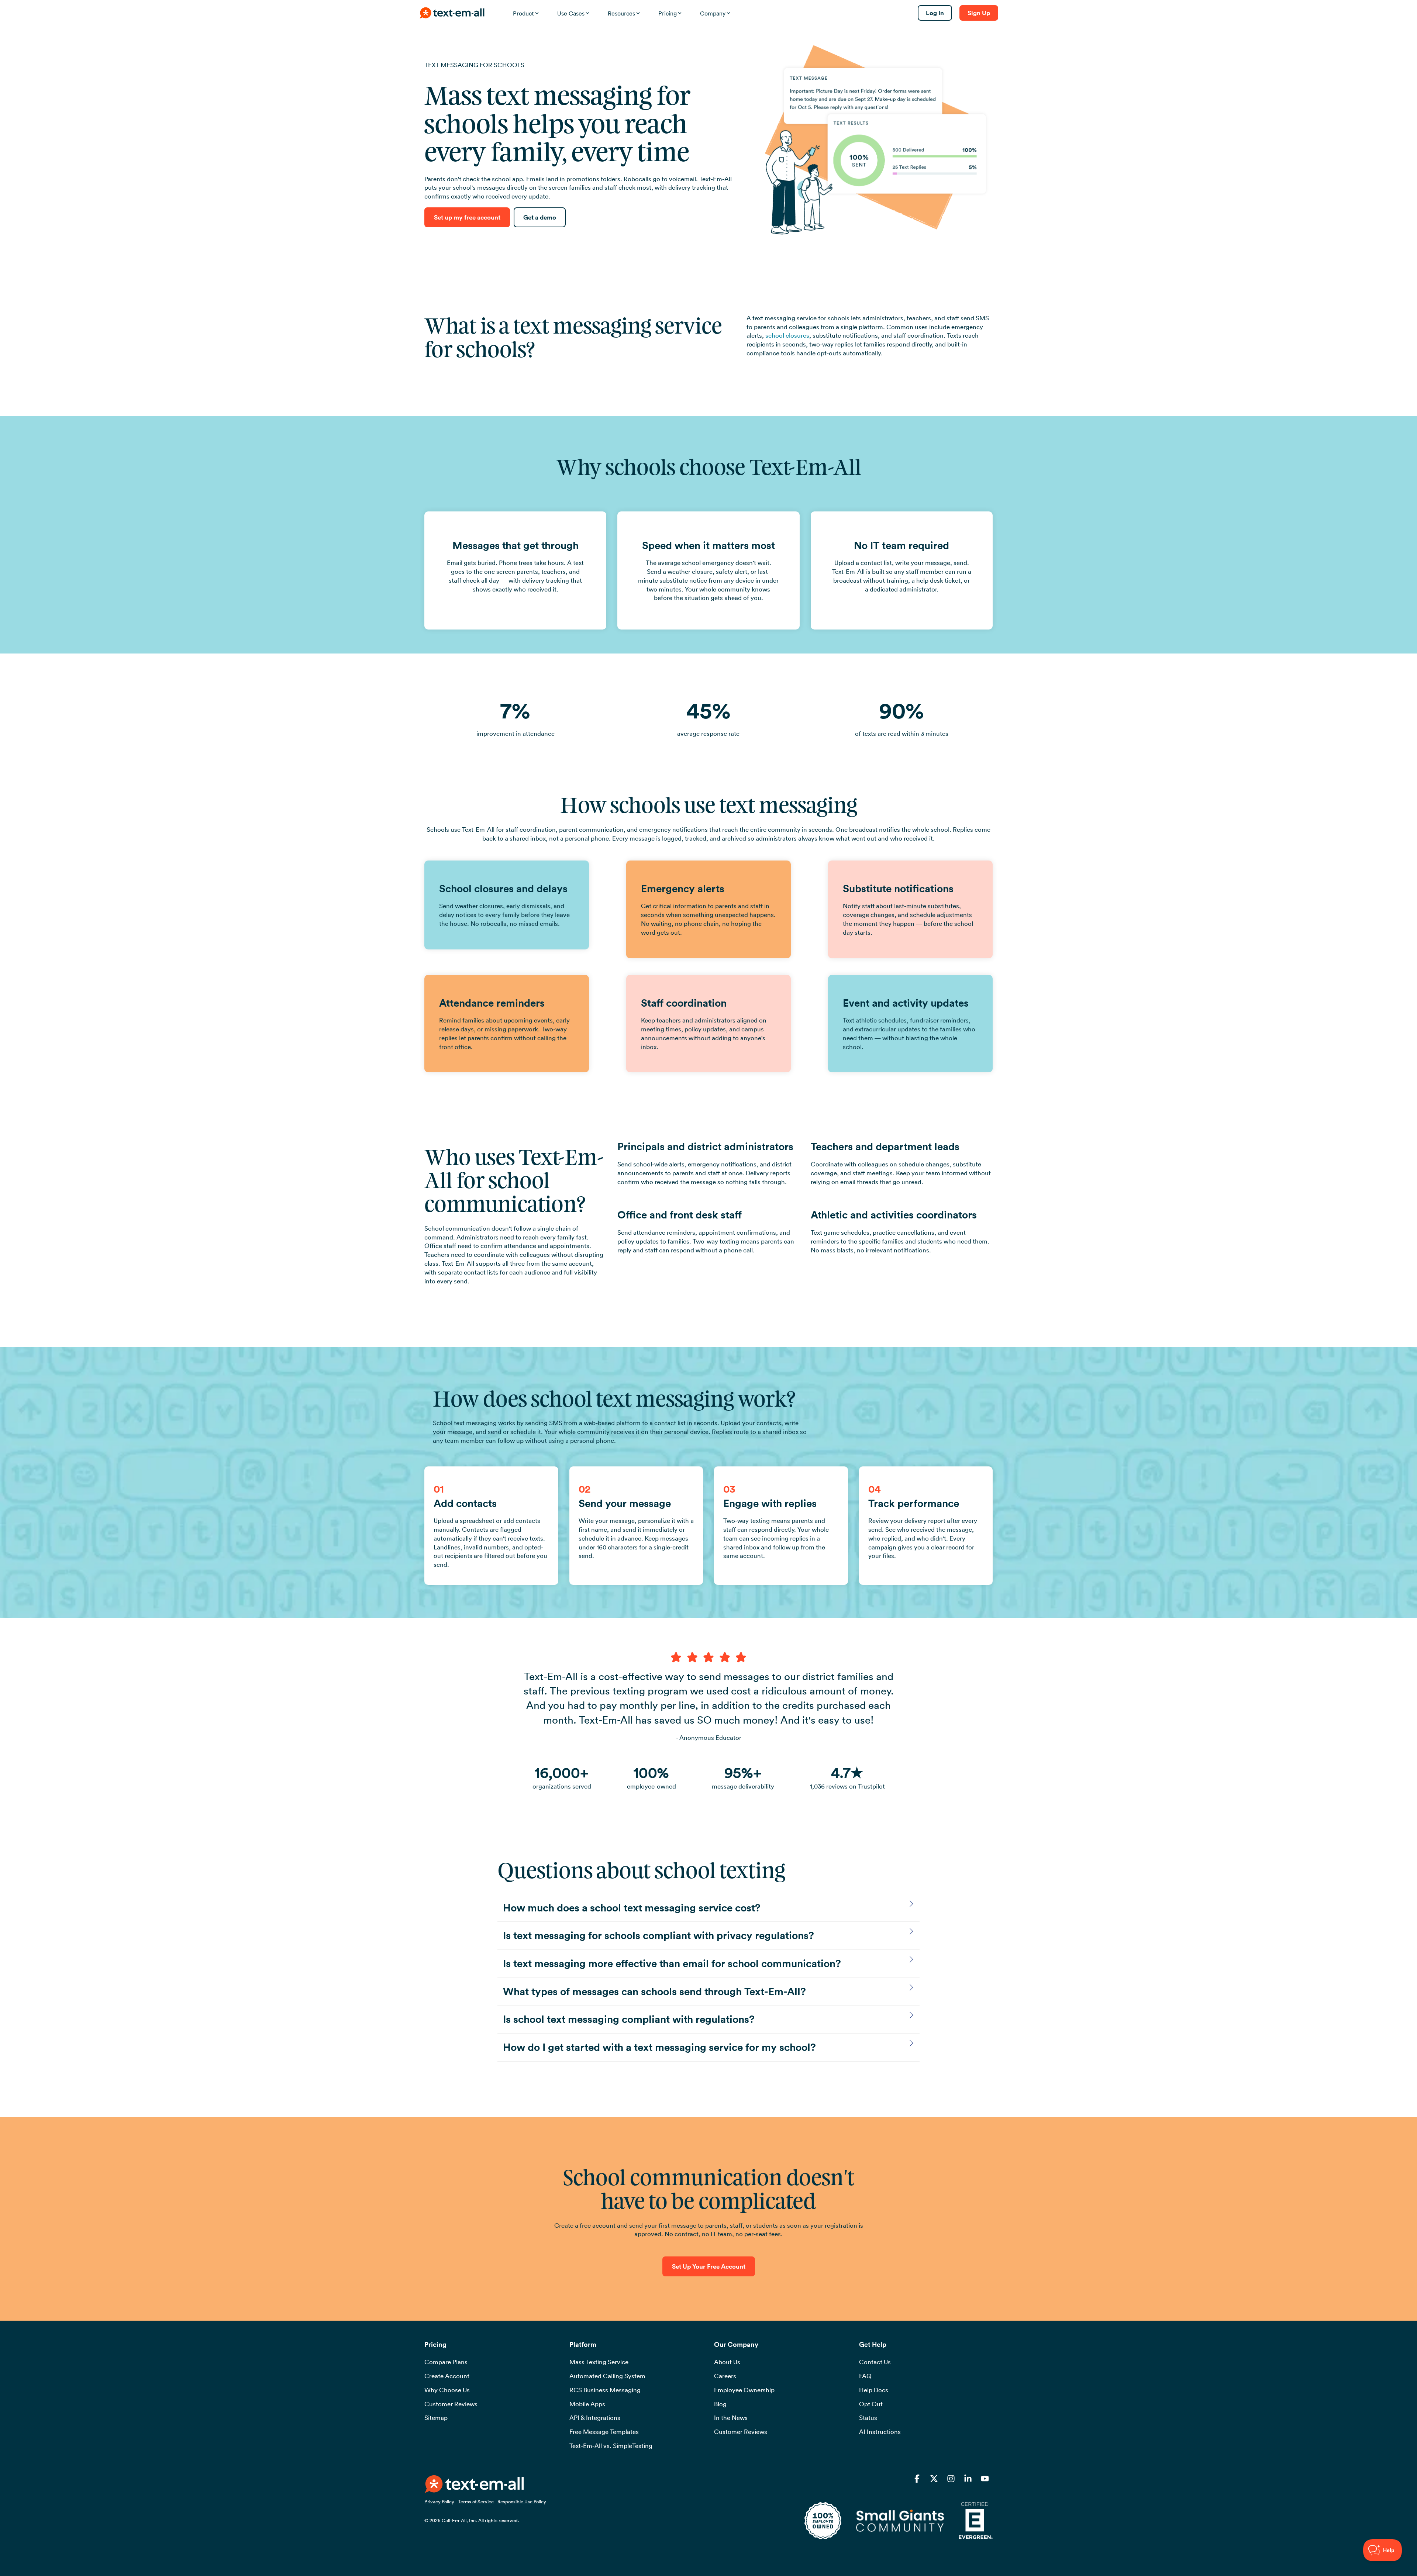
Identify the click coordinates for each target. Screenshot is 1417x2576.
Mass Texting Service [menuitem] (599, 2362)
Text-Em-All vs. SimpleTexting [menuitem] (611, 2446)
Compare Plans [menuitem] (446, 2362)
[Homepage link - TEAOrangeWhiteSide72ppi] (474, 2489)
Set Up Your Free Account (709, 2266)
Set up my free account (467, 217)
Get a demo (540, 217)
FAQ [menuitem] (865, 2376)
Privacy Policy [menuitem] (439, 2501)
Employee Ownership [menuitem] (744, 2390)
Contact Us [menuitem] (875, 2362)
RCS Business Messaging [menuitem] (605, 2390)
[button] (918, 2480)
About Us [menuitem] (727, 2362)
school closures (787, 335)
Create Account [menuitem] (447, 2376)
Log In (935, 13)
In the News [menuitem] (731, 2418)
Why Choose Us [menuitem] (447, 2390)
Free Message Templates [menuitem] (604, 2432)
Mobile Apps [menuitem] (587, 2404)
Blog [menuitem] (720, 2404)
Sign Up (979, 13)
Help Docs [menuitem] (874, 2390)
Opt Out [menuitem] (871, 2404)
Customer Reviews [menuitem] (451, 2404)
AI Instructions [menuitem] (880, 2432)
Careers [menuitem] (725, 2376)
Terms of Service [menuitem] (476, 2501)
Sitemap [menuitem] (436, 2418)
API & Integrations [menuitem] (595, 2418)
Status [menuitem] (868, 2418)
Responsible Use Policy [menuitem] (522, 2501)
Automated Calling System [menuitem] (607, 2376)
